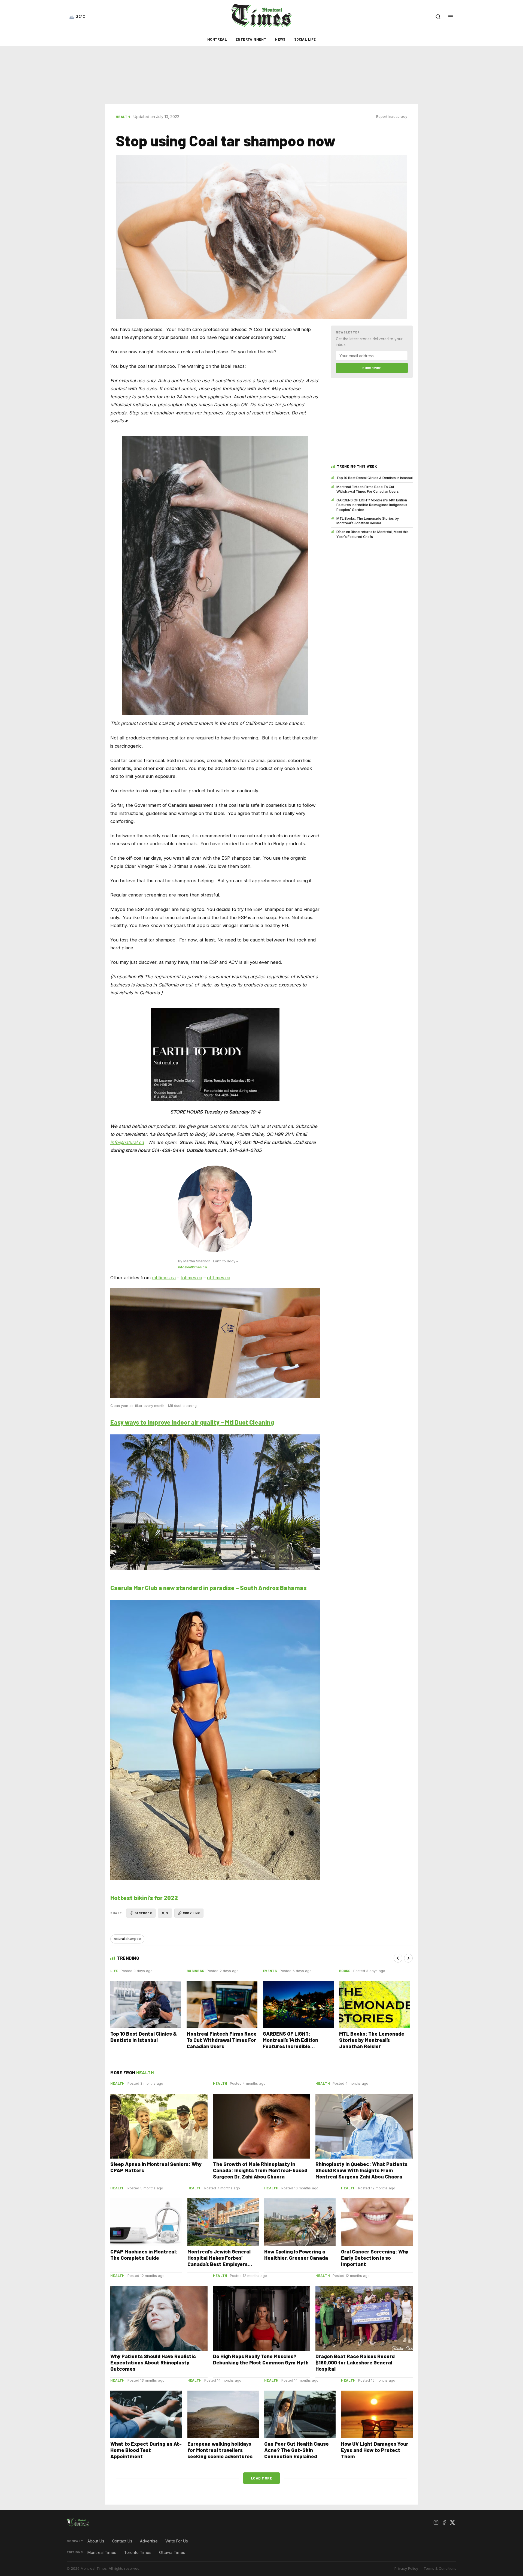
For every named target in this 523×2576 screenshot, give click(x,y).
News (280, 39)
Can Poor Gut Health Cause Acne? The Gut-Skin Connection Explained (297, 2450)
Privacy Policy (406, 2569)
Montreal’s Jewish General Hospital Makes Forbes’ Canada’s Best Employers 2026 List (219, 2261)
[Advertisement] (261, 75)
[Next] (408, 1958)
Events (270, 1971)
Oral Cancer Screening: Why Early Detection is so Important (375, 2258)
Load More (262, 2478)
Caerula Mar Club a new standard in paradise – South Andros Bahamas (209, 1588)
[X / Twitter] (452, 2523)
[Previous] (398, 1958)
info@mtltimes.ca (193, 1267)
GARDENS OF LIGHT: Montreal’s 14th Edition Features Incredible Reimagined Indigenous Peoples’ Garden (372, 505)
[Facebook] (444, 2523)
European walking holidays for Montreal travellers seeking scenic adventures (220, 2450)
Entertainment (251, 39)
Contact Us (122, 2541)
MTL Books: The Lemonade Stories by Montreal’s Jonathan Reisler (368, 521)
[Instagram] (436, 2523)
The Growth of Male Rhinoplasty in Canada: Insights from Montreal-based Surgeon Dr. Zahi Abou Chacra (260, 2170)
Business (195, 1971)
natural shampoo (127, 1939)
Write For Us (177, 2541)
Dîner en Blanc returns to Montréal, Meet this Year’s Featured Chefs (373, 534)
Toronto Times (138, 2552)
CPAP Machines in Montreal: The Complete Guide (144, 2255)
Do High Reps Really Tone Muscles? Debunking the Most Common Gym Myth (261, 2359)
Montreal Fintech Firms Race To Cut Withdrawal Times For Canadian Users (368, 489)
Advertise (149, 2541)
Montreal (217, 39)
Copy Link (191, 1913)
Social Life (305, 39)
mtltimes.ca (164, 1278)
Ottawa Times (172, 2552)
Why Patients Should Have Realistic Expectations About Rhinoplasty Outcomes (153, 2362)
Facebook (143, 1913)
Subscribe (372, 368)
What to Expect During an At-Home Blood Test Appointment (146, 2450)
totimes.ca (191, 1278)
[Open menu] (451, 17)
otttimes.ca (219, 1278)
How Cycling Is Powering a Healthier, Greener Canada (296, 2255)
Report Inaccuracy (392, 117)
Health (123, 117)
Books (345, 1971)
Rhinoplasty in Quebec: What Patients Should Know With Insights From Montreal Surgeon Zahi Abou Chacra (361, 2170)
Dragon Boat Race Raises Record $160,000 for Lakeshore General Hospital (355, 2362)
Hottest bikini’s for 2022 (144, 1898)
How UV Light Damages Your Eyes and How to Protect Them (375, 2450)
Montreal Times (102, 2552)
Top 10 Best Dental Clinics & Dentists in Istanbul (375, 478)
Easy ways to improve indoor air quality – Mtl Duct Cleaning (192, 1422)
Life (114, 1971)
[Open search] (438, 17)
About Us (96, 2541)
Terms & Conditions (440, 2569)
